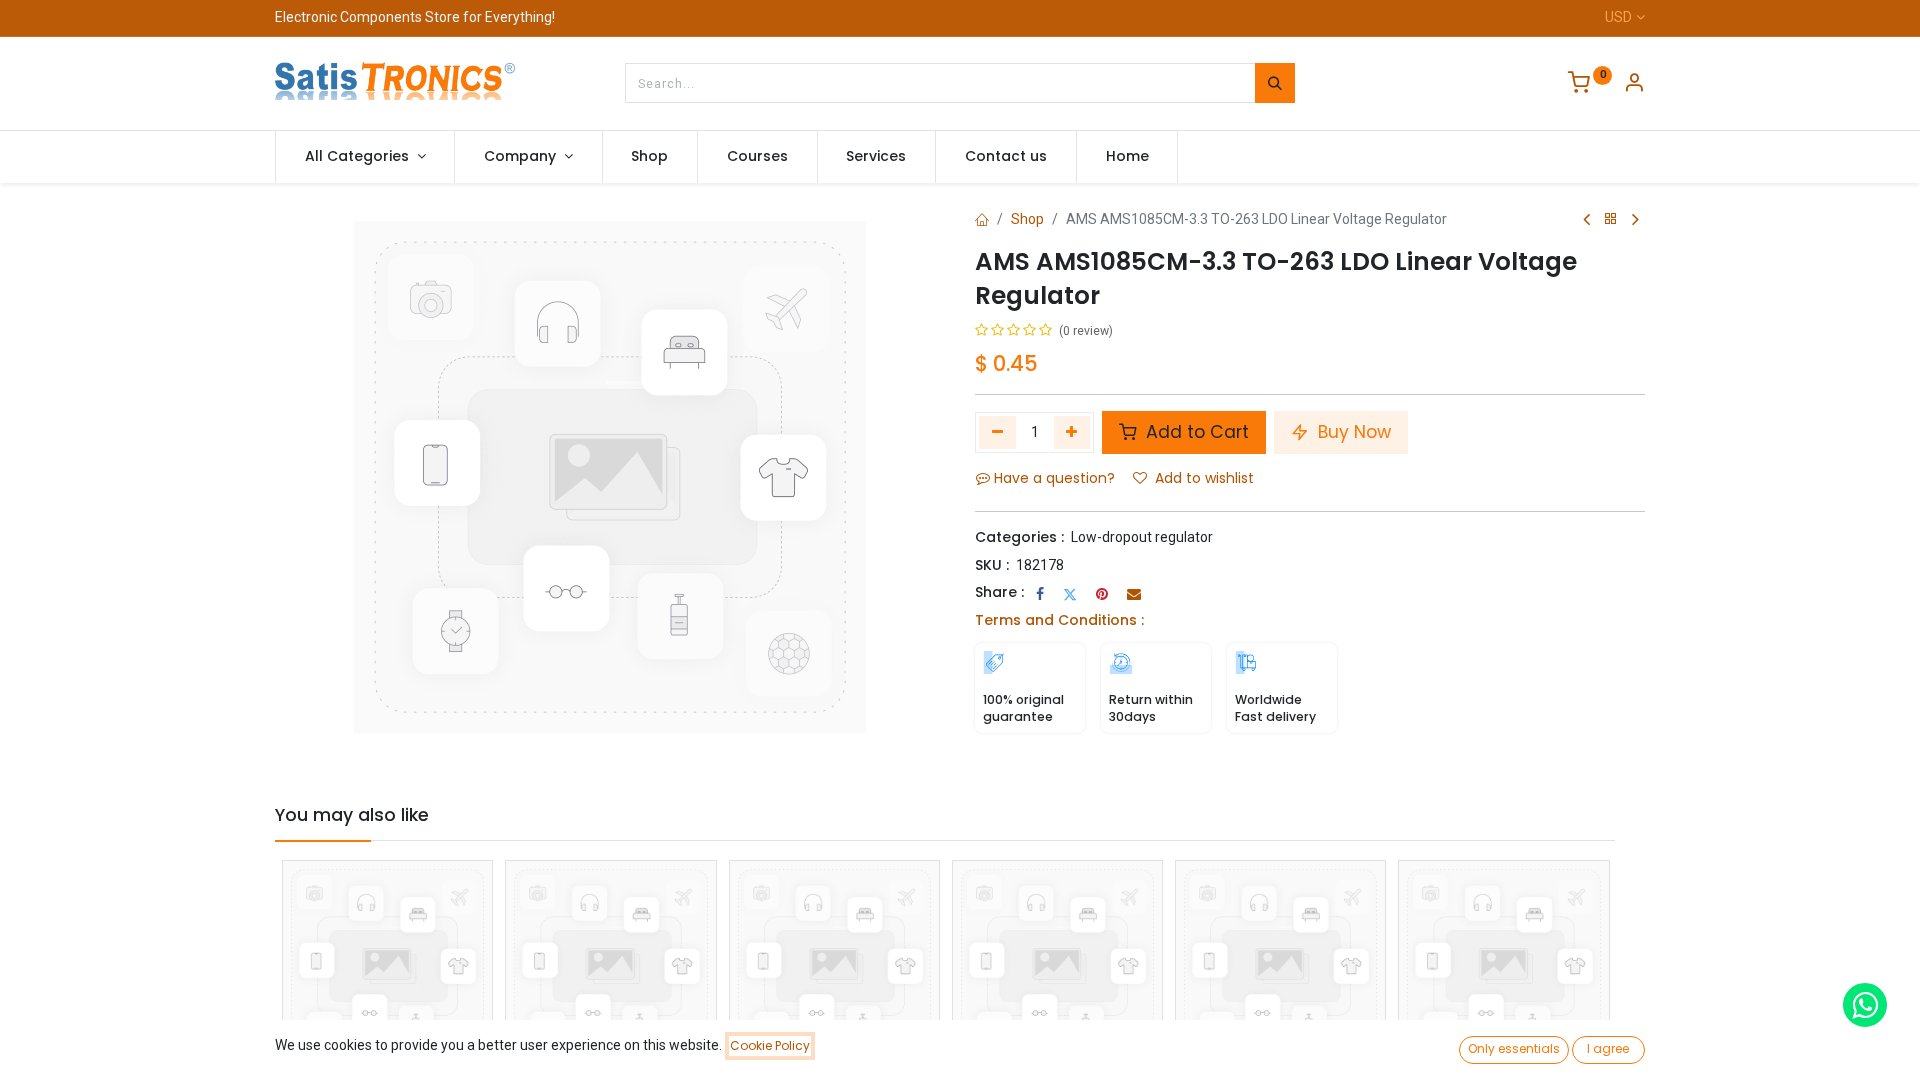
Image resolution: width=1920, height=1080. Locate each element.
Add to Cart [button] (1195, 432)
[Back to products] (1611, 219)
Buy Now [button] (1352, 432)
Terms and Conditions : (1059, 620)
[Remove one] (997, 432)
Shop (1027, 219)
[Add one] (1072, 432)
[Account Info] (1634, 85)
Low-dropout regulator (1142, 537)
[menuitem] (650, 157)
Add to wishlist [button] (1204, 478)
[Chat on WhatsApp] (1865, 1005)
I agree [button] (1608, 1048)
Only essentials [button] (1514, 1048)
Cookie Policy (770, 1045)
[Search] (1275, 83)
